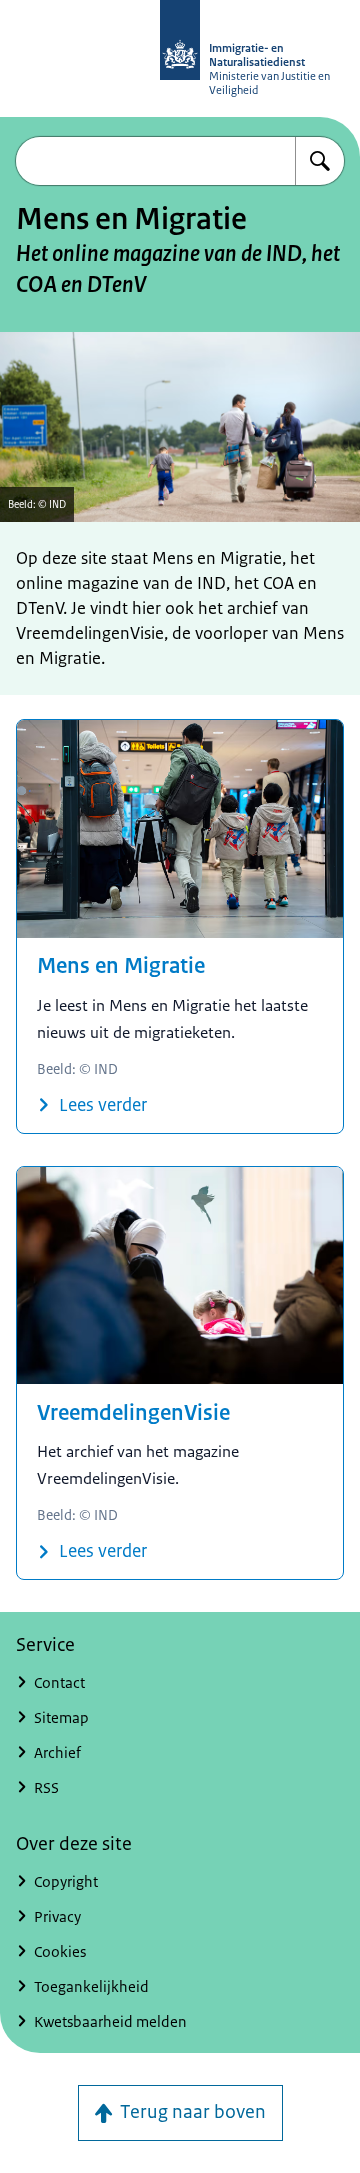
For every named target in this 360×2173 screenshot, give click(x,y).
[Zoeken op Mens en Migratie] (320, 161)
